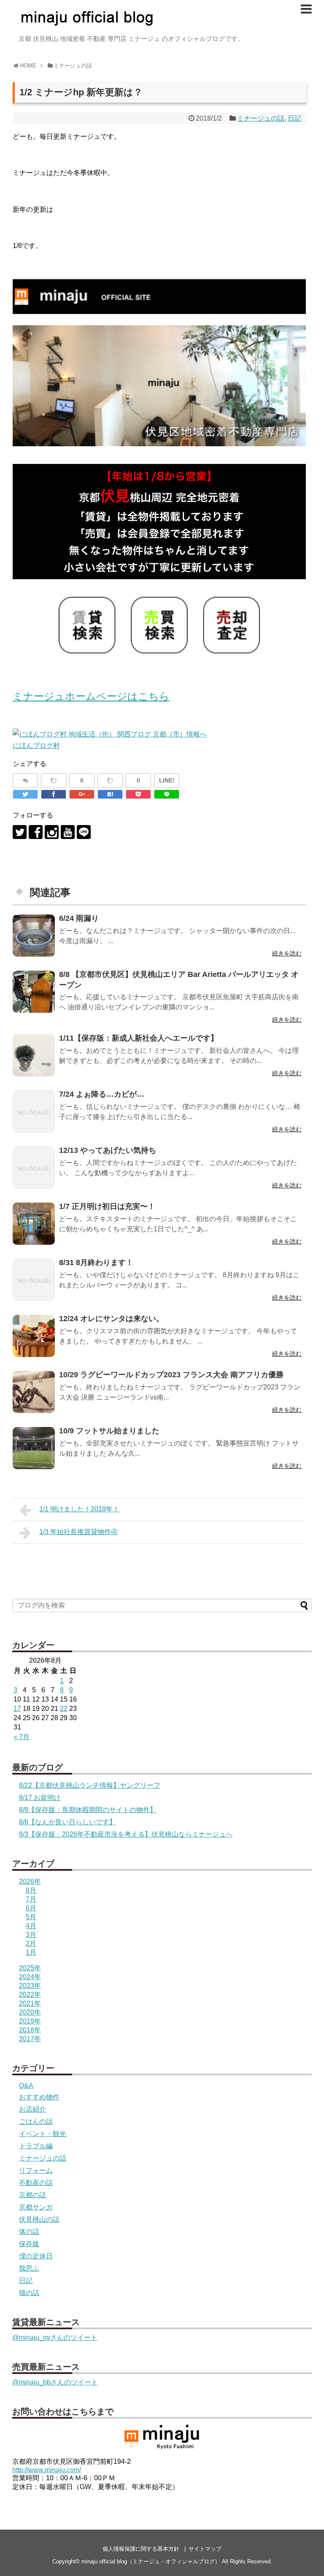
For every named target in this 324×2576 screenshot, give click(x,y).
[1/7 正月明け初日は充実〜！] (34, 1224)
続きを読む (287, 953)
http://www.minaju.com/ (47, 2470)
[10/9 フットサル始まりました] (34, 1448)
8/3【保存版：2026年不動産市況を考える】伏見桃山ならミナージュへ (126, 1834)
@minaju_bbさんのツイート (55, 2382)
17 (17, 1709)
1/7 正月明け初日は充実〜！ (107, 1206)
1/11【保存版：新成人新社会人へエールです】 (139, 1038)
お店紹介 (32, 2109)
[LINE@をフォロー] (84, 832)
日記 (294, 118)
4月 (31, 1926)
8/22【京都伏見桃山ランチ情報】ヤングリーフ (90, 1785)
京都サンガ (36, 2207)
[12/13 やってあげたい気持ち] (34, 1168)
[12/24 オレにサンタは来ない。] (34, 1336)
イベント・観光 (43, 2134)
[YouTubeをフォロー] (68, 832)
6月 (31, 1908)
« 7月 (22, 1737)
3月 (31, 1935)
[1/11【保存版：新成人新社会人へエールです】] (34, 1055)
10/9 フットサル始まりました (109, 1431)
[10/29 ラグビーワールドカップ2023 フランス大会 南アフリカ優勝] (34, 1392)
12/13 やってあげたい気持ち (108, 1150)
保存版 (29, 2244)
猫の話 (29, 2293)
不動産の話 (36, 2183)
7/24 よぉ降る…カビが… (102, 1094)
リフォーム (36, 2170)
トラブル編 (36, 2146)
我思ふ (29, 2268)
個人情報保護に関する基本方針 (141, 2549)
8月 (31, 1890)
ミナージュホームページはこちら (91, 696)
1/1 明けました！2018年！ (79, 1509)
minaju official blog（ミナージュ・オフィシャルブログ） (151, 2561)
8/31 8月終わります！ (96, 1262)
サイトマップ (205, 2549)
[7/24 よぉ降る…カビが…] (34, 1111)
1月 (31, 1952)
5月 (31, 1917)
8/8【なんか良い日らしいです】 (67, 1822)
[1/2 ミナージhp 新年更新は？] (110, 794)
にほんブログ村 (36, 746)
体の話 (29, 2232)
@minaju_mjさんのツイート (55, 2337)
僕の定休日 (36, 2256)
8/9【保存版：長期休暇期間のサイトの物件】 (88, 1810)
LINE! (167, 780)
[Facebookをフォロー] (36, 832)
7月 (31, 1899)
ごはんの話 (36, 2121)
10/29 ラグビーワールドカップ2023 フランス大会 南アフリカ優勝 (171, 1375)
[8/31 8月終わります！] (34, 1280)
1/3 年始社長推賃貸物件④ (78, 1532)
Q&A (26, 2086)
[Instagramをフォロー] (52, 832)
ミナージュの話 (261, 118)
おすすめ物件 (39, 2097)
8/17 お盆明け (40, 1798)
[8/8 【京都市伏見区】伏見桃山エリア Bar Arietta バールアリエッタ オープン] (34, 992)
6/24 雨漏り (79, 918)
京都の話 (32, 2195)
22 (64, 1709)
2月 (31, 1943)
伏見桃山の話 (39, 2219)
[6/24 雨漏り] (34, 936)
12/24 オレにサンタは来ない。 (111, 1319)
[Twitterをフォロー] (20, 832)
